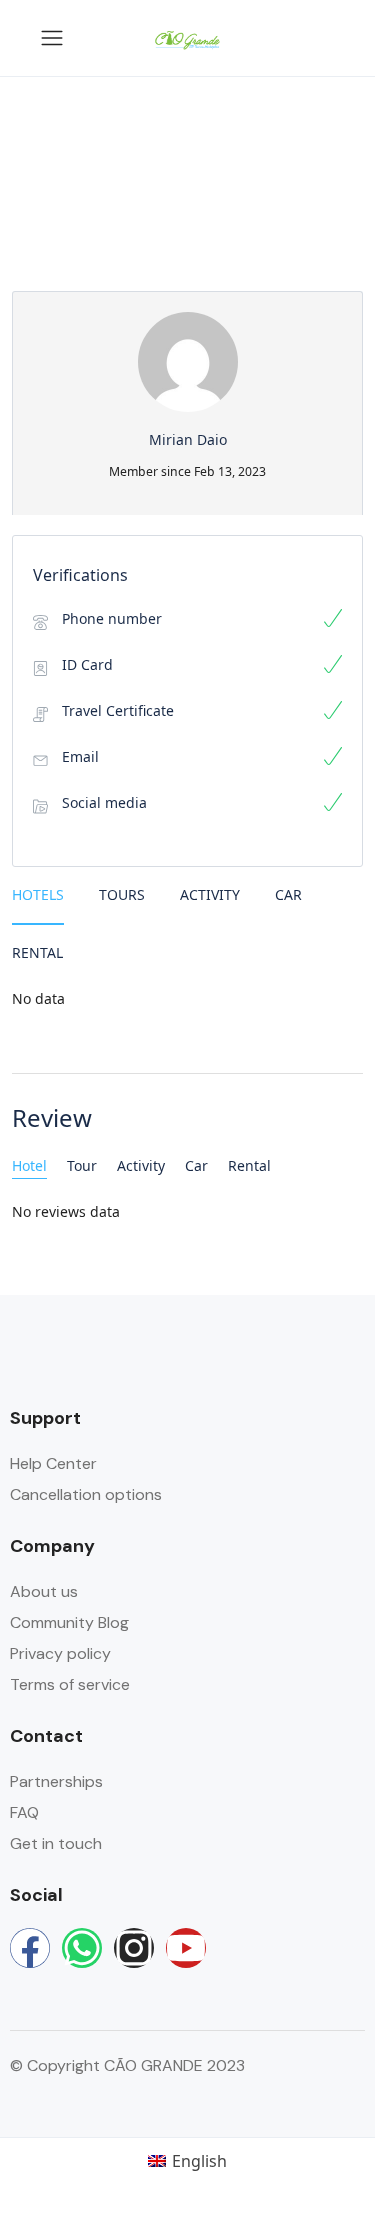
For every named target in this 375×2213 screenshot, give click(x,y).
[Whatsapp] (82, 1948)
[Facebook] (30, 1948)
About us (44, 1591)
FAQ (24, 1812)
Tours (122, 894)
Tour (82, 1165)
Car (288, 894)
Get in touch (56, 1843)
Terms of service (70, 1684)
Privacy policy (60, 1653)
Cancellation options (86, 1494)
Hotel (29, 1165)
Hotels (38, 894)
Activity (210, 894)
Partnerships (56, 1781)
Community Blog (69, 1622)
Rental (37, 952)
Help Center (53, 1463)
